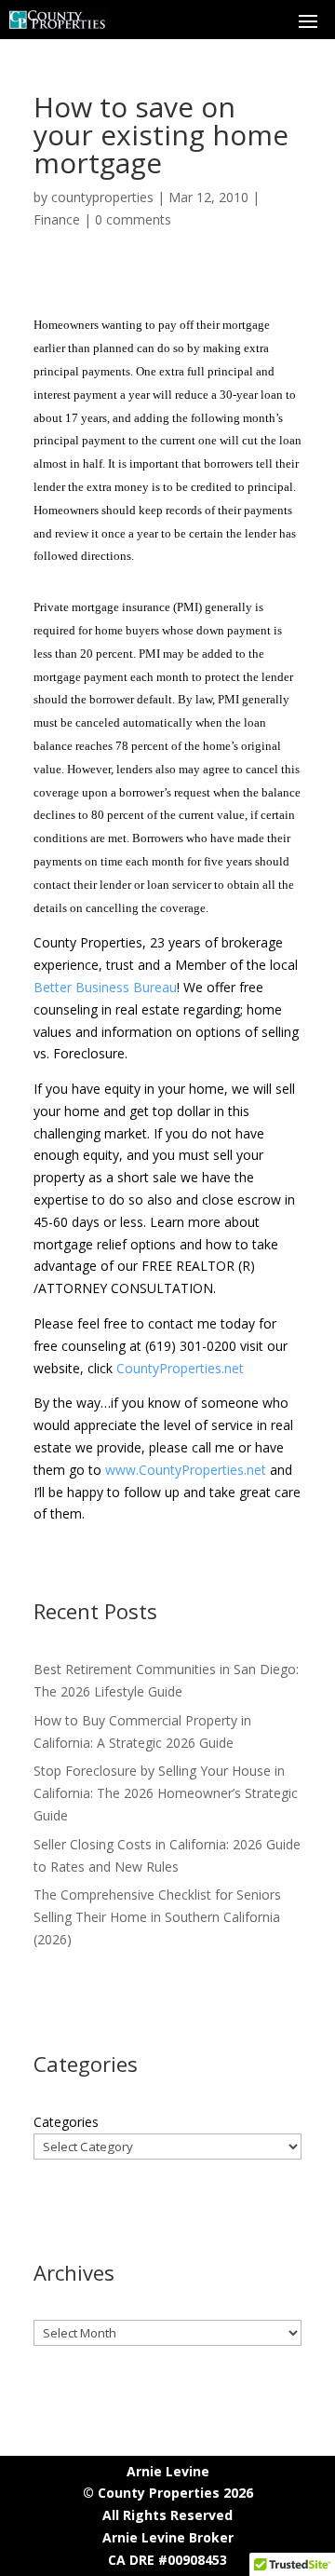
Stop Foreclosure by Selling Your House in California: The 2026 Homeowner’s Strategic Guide (166, 1793)
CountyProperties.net (180, 1368)
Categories (66, 2122)
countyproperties (102, 197)
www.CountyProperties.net (186, 1470)
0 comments (133, 219)
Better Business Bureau (105, 987)
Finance (57, 219)
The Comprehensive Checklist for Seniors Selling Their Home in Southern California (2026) (157, 1917)
